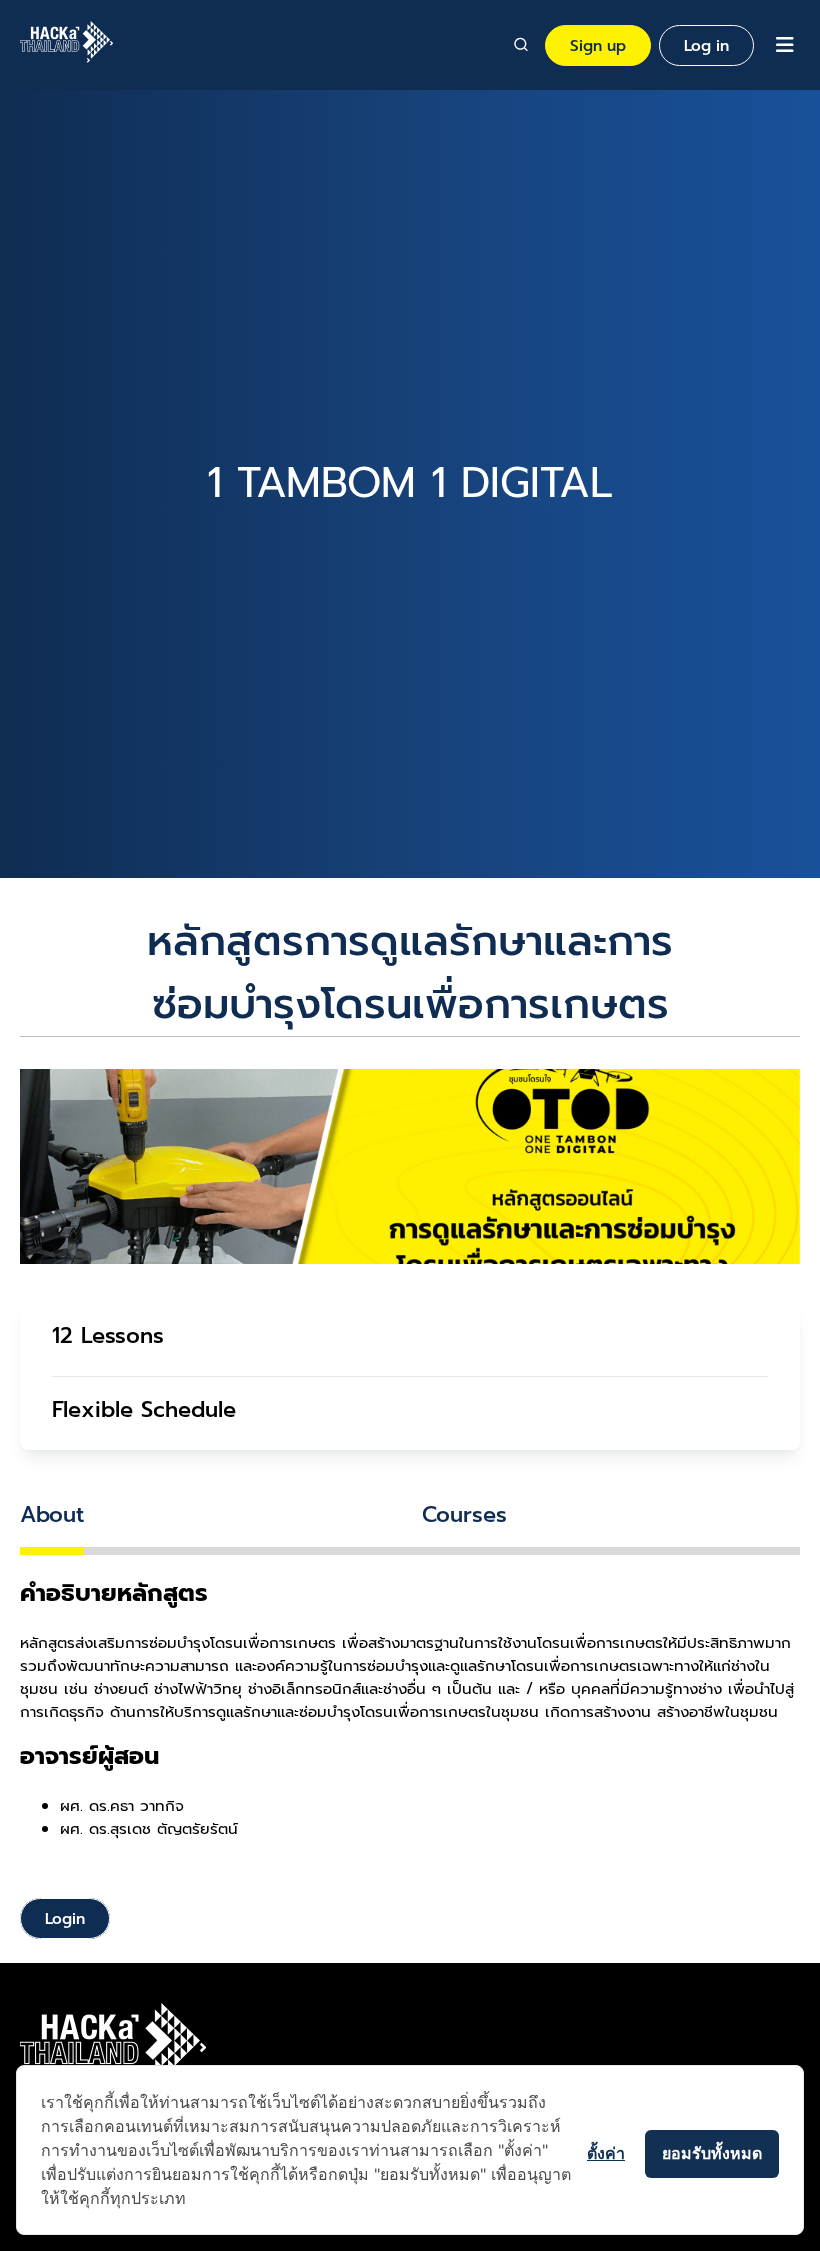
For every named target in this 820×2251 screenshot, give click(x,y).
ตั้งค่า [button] (606, 2153)
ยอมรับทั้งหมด (712, 2153)
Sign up (598, 45)
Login (65, 1918)
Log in (706, 45)
